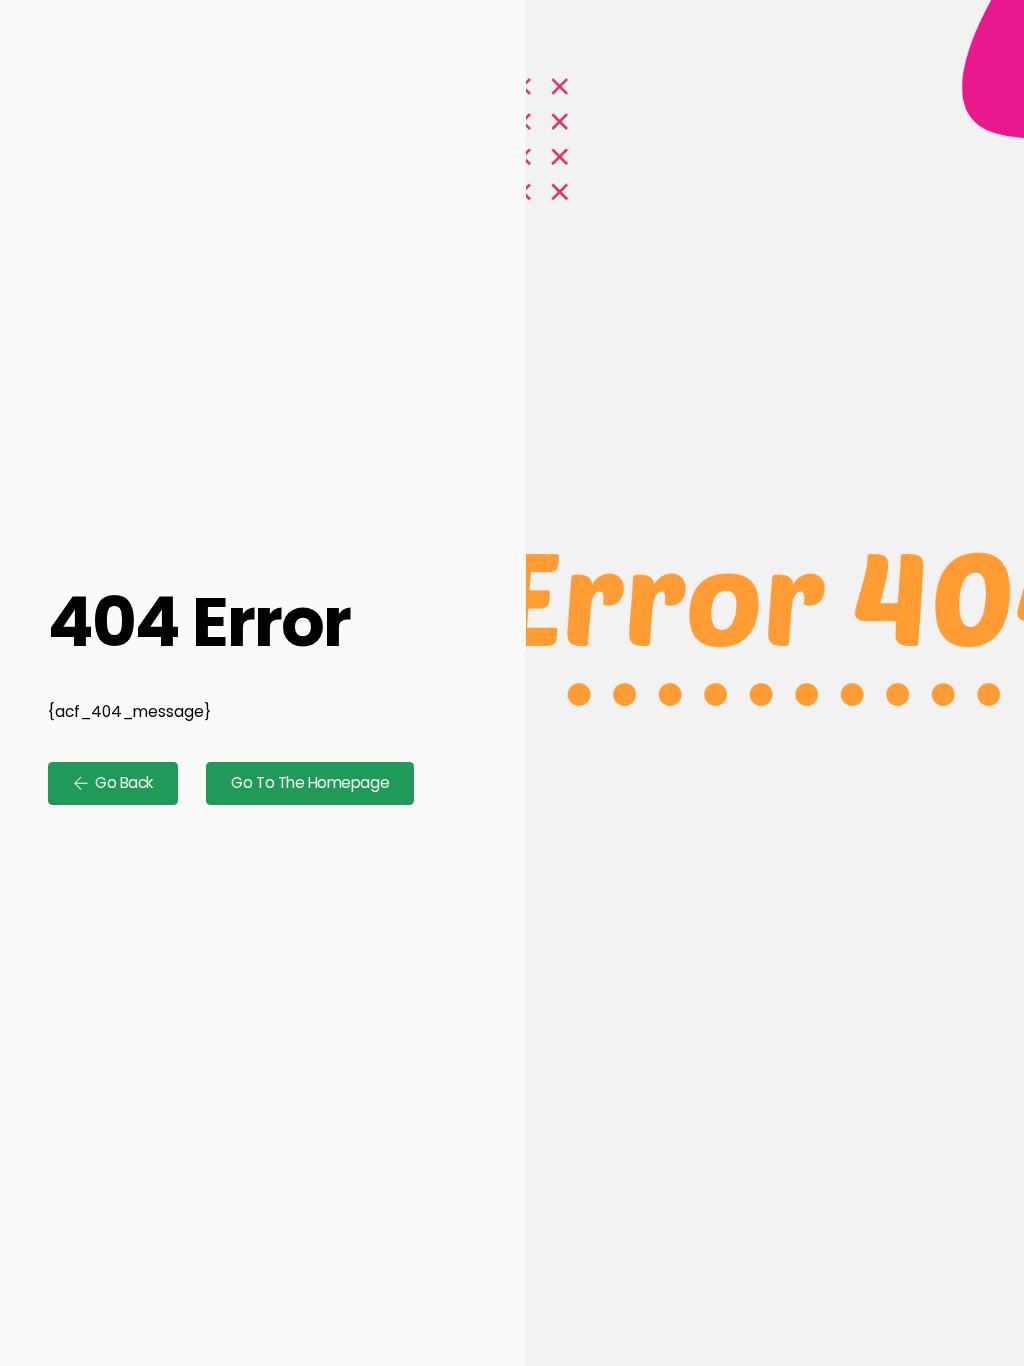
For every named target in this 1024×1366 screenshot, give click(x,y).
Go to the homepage (310, 782)
